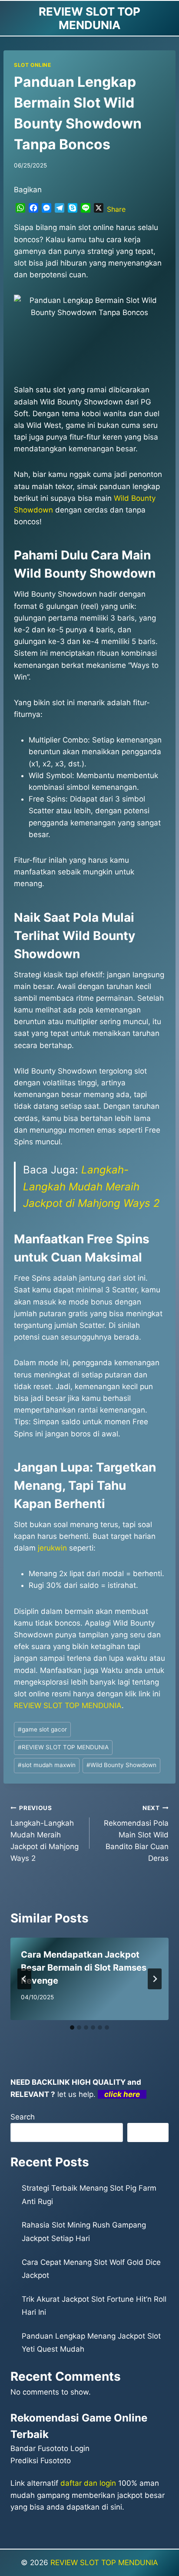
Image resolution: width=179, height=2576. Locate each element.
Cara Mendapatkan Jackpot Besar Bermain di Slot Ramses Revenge (84, 1968)
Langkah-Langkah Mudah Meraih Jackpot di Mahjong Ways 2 (91, 1186)
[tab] (72, 2027)
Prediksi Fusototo (41, 2461)
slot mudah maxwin (47, 1765)
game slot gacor (42, 1729)
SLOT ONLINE (33, 65)
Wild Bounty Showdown (121, 1765)
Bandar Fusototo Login (50, 2448)
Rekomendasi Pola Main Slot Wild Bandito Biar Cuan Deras (136, 1833)
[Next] (155, 1979)
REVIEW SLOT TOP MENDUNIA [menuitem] (68, 1705)
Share (116, 209)
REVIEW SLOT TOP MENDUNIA (63, 1747)
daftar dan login (88, 2483)
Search (23, 2117)
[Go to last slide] (24, 1979)
